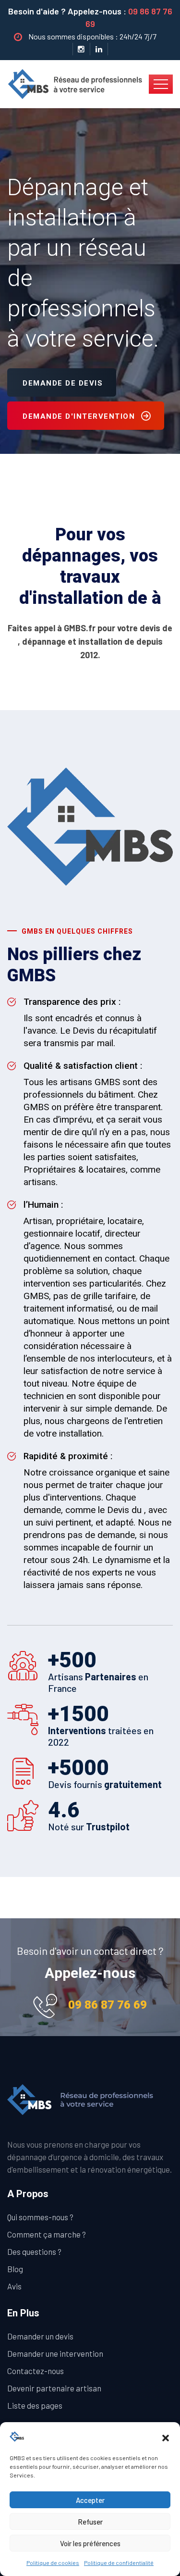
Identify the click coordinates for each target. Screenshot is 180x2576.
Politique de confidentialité (119, 2563)
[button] (166, 2437)
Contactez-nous (36, 2371)
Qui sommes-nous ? (40, 2217)
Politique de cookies (53, 2563)
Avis (14, 2286)
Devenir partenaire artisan (54, 2388)
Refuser (90, 2522)
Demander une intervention (55, 2353)
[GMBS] (78, 83)
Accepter (90, 2500)
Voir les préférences (90, 2543)
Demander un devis (40, 2336)
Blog (15, 2269)
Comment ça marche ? (47, 2234)
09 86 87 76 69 (108, 2005)
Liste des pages (35, 2405)
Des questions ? (34, 2251)
